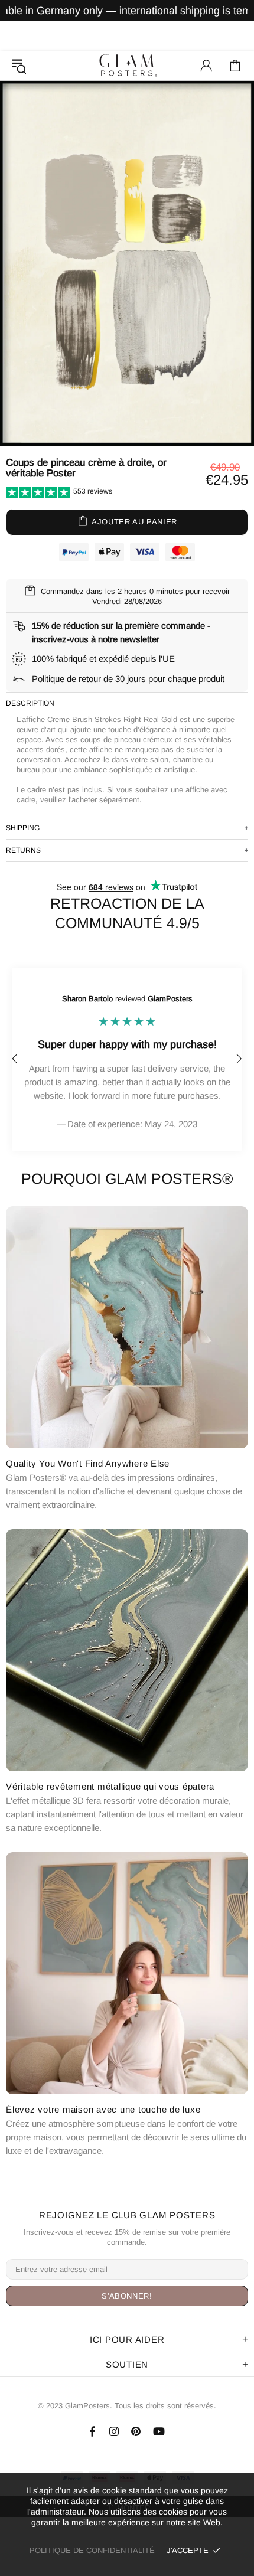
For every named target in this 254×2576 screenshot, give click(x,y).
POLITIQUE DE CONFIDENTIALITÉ (92, 2550)
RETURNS (23, 850)
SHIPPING (23, 828)
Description (30, 703)
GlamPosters (127, 65)
